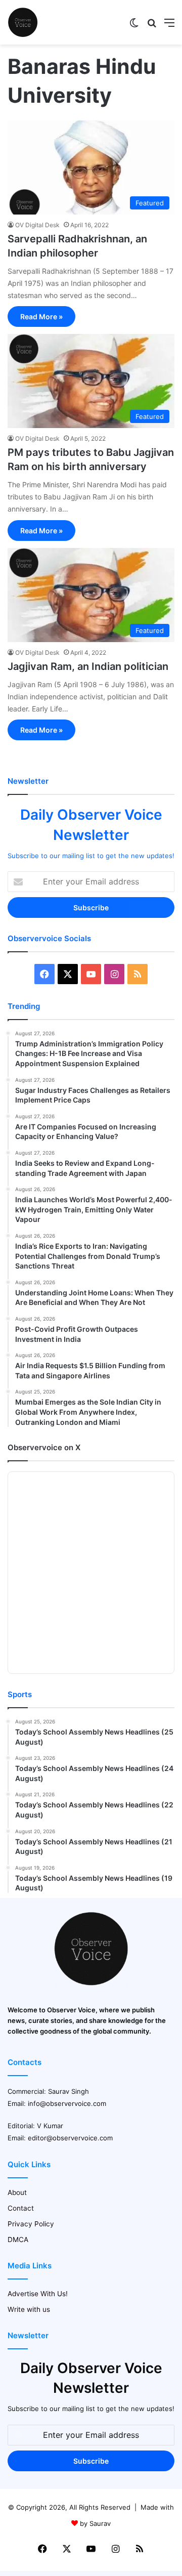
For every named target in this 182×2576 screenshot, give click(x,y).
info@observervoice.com (67, 2103)
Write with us (29, 2309)
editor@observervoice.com (70, 2138)
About (17, 2192)
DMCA (18, 2240)
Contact (21, 2208)
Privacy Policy (31, 2224)
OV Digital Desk (37, 225)
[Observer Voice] (23, 22)
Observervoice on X (44, 1447)
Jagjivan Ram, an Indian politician (88, 666)
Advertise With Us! (38, 2294)
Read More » (41, 316)
